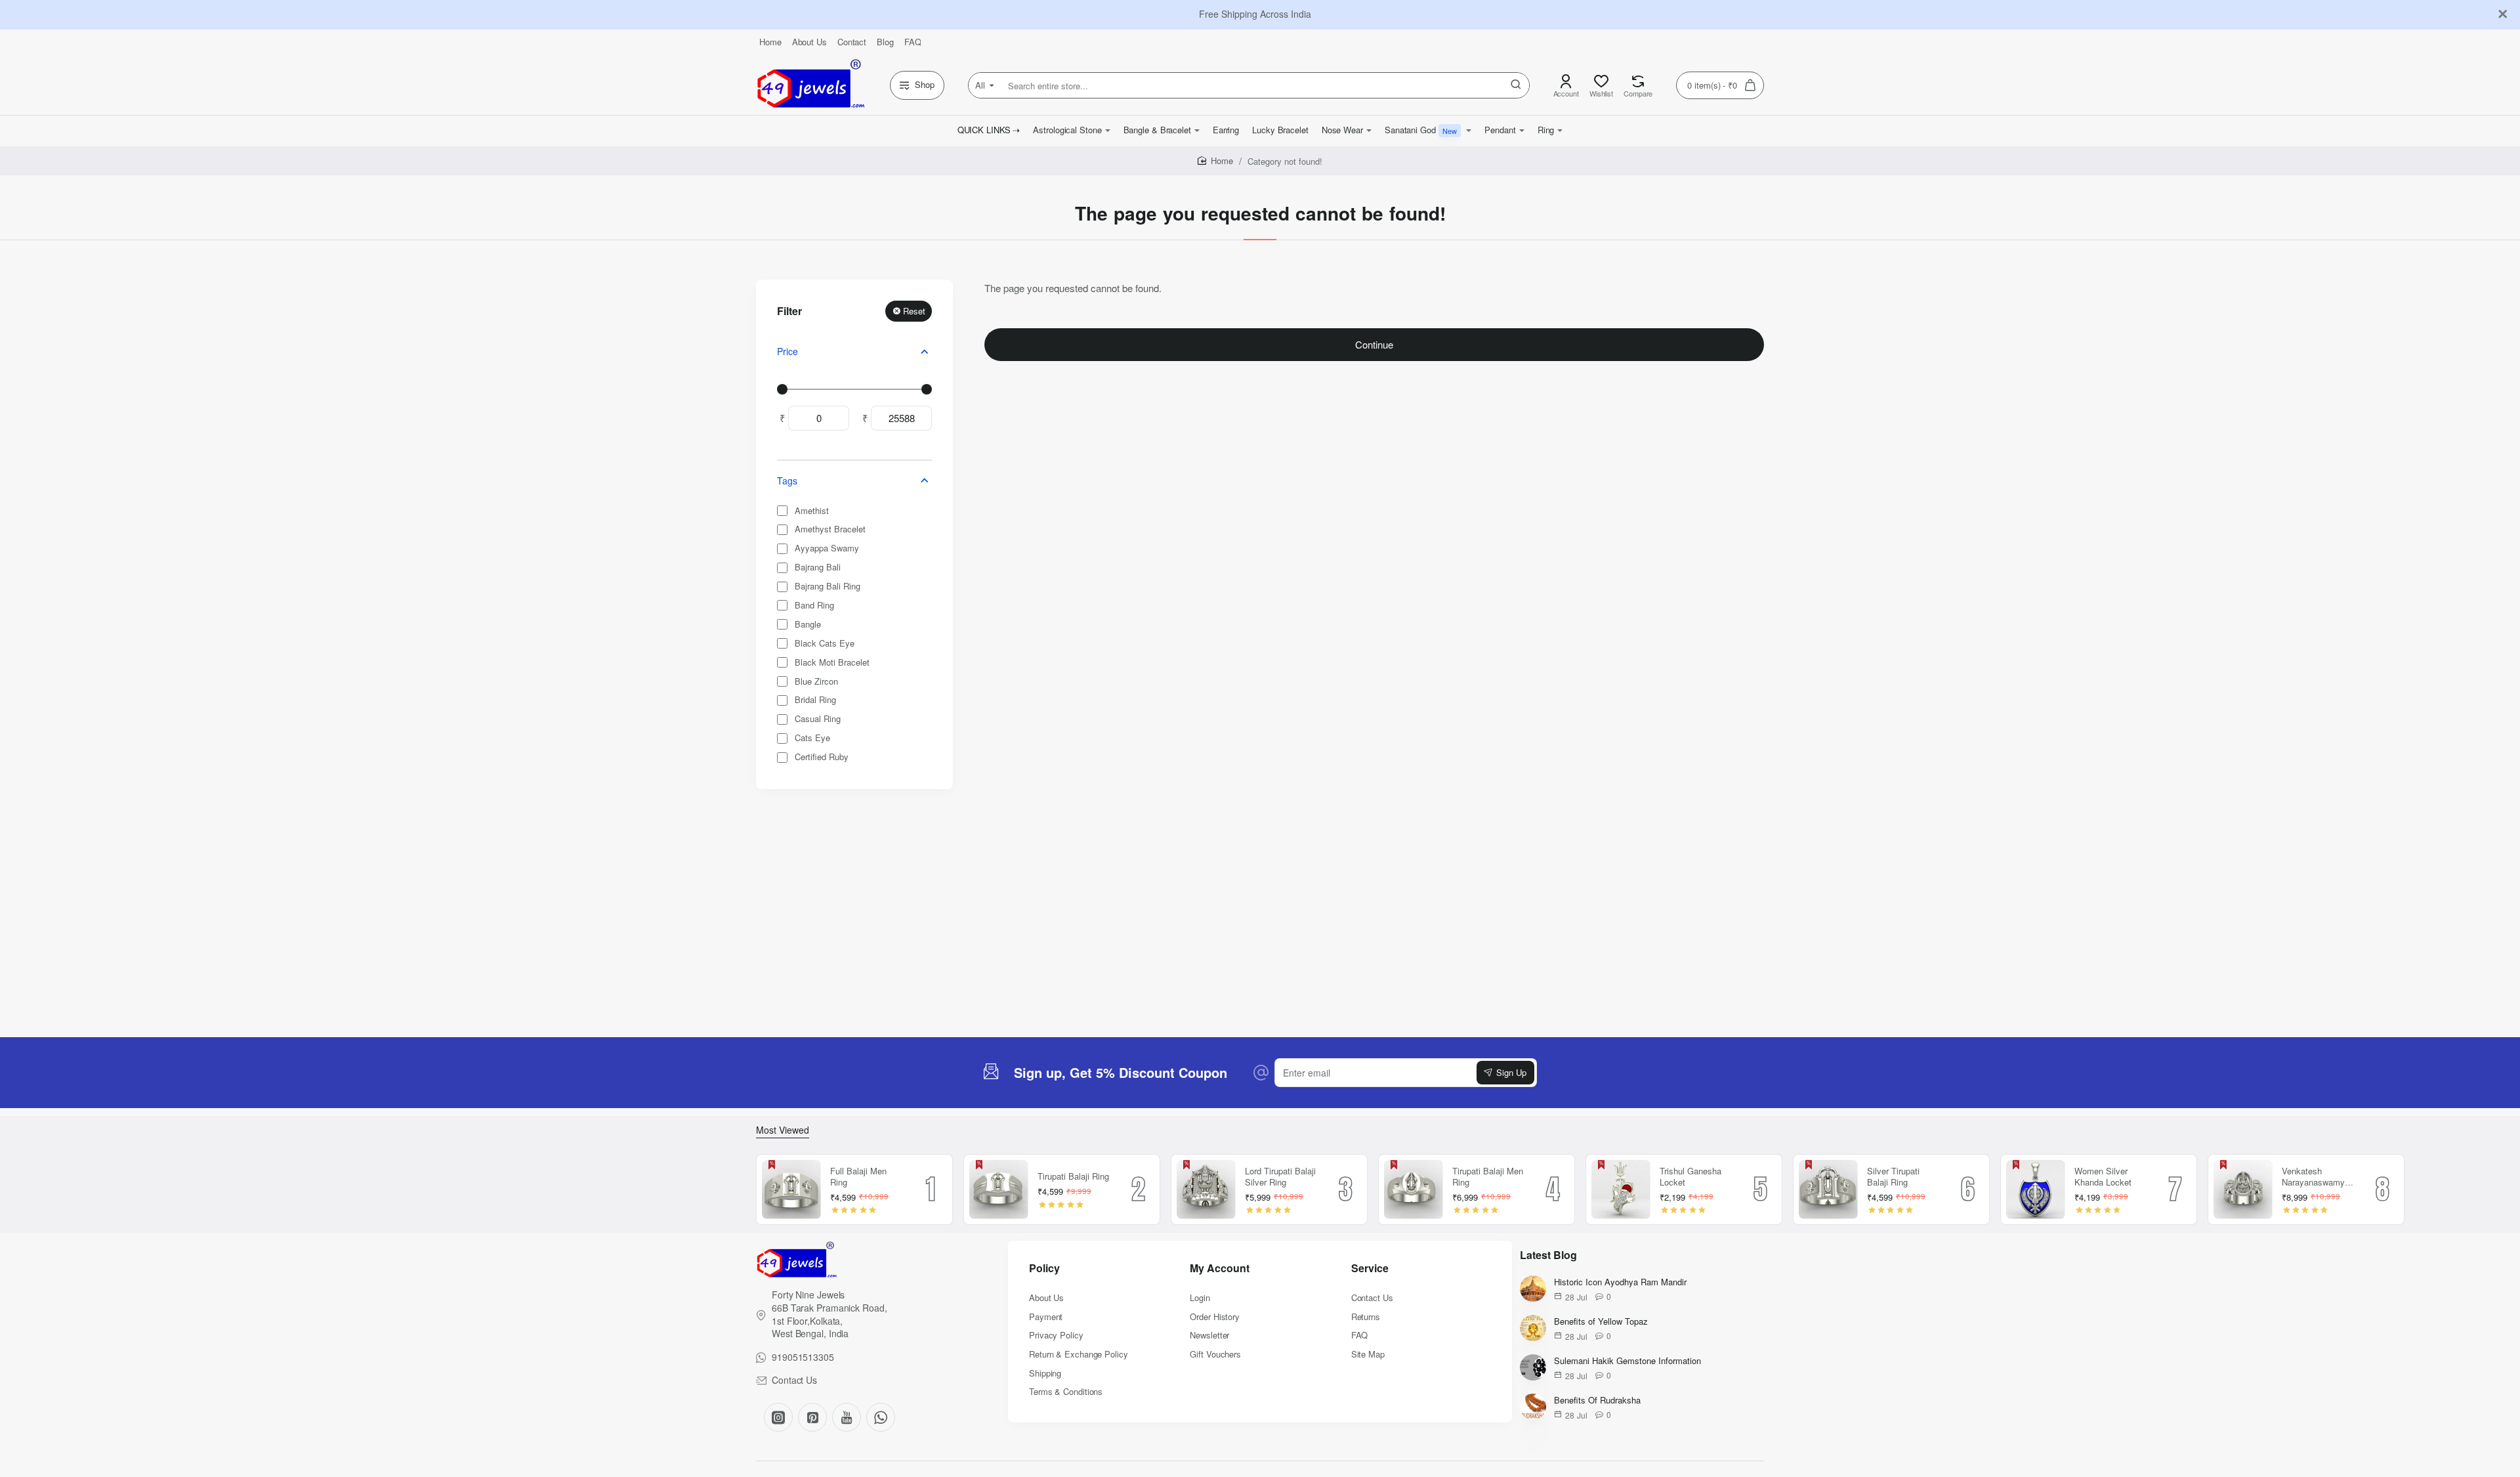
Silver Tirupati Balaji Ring (1893, 1177)
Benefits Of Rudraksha (1597, 1401)
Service (1370, 1269)
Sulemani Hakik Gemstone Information (1627, 1361)
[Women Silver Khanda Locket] (2036, 1189)
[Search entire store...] (1516, 85)
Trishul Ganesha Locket (1690, 1177)
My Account (1220, 1269)
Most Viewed (783, 1130)
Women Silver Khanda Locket (2103, 1177)
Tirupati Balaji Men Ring (1488, 1177)
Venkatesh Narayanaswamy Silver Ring (2313, 1177)
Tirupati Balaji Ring (1073, 1177)
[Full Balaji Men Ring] (791, 1189)
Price (787, 351)
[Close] (2503, 14)
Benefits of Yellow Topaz (1601, 1322)
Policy (1044, 1269)
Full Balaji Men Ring (858, 1177)
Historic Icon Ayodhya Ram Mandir (1620, 1282)
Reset (914, 311)
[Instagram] (778, 1417)
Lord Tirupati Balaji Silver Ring (1280, 1177)
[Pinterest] (812, 1417)
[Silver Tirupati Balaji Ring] (1828, 1189)
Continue (1374, 344)
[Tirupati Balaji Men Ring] (1414, 1189)
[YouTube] (847, 1417)
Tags (787, 481)
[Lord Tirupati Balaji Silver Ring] (1206, 1189)
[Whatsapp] (881, 1417)
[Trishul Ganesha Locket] (1621, 1189)
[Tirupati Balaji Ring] (999, 1189)
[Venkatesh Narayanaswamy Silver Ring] (2243, 1189)
